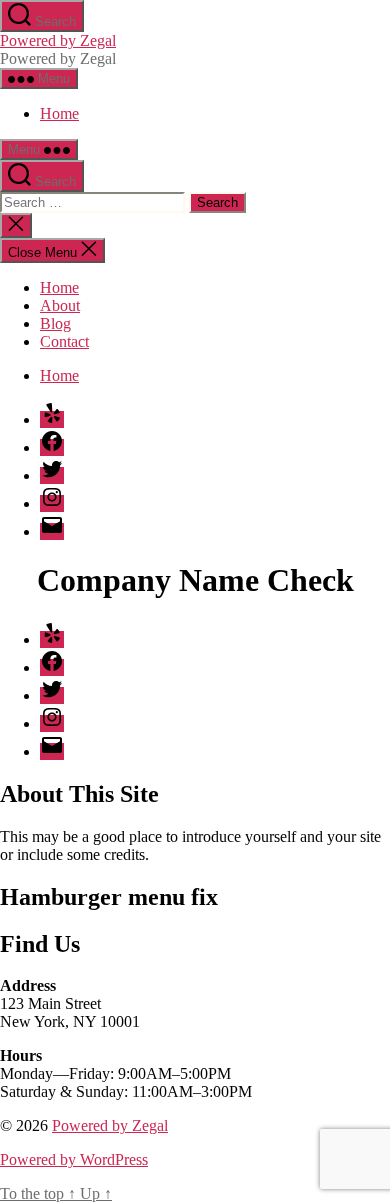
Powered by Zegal (58, 40)
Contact (64, 341)
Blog (55, 323)
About (60, 305)
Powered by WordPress (74, 1159)
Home (59, 113)
